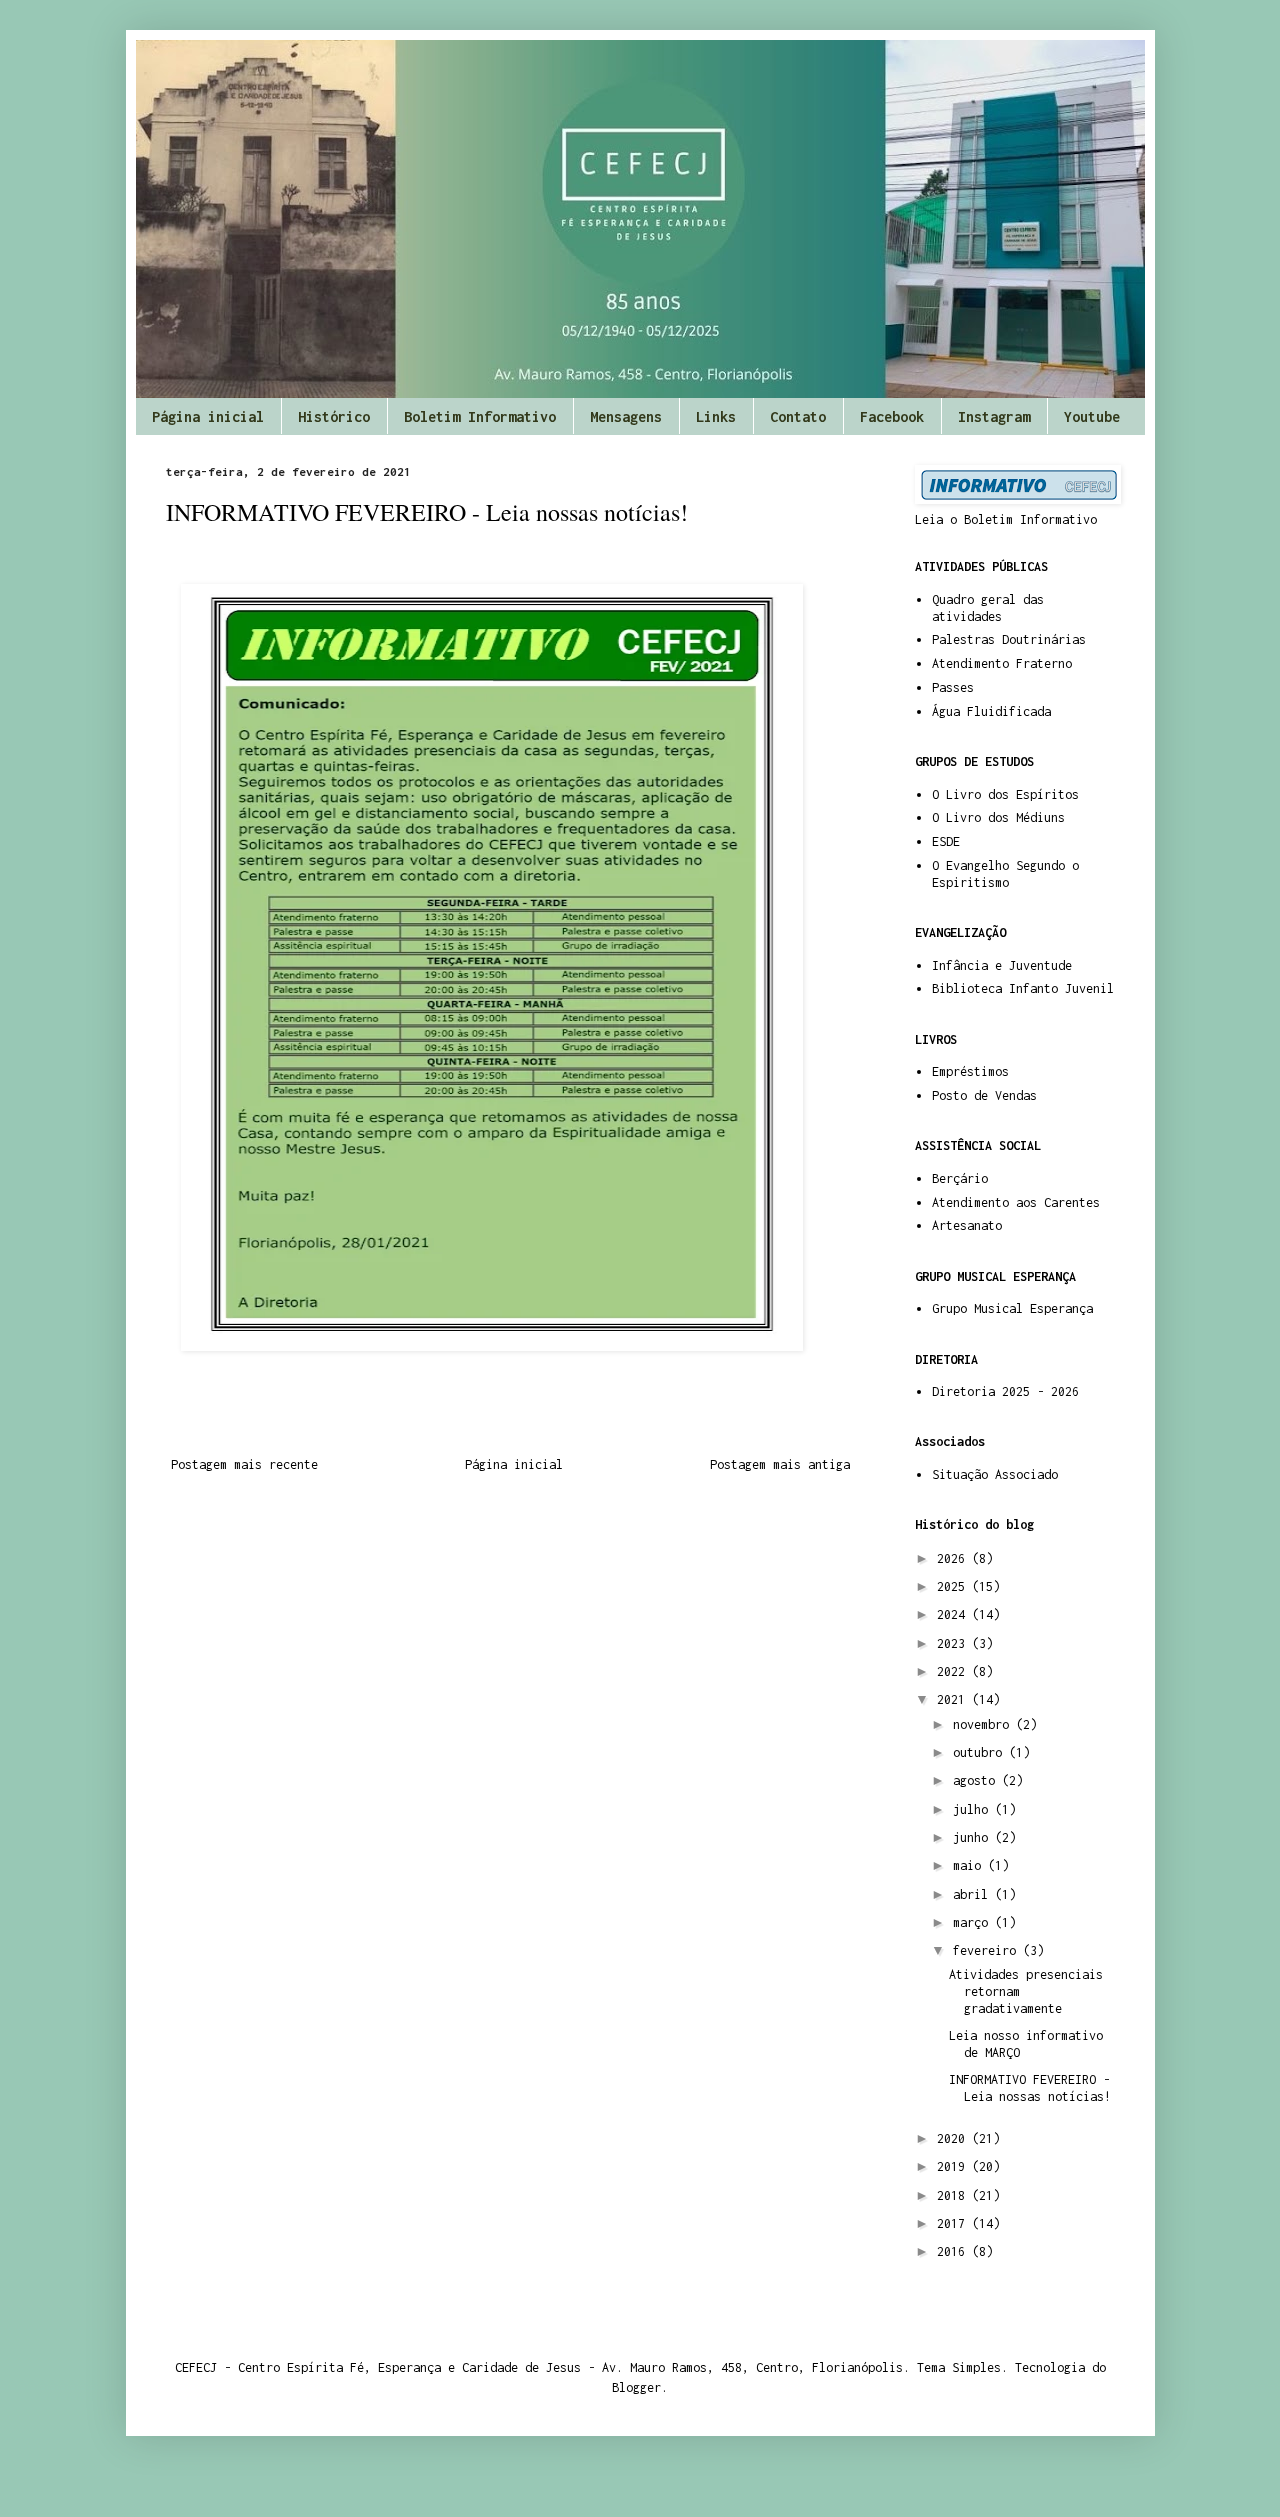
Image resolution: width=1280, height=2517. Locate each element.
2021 (954, 1699)
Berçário (960, 1178)
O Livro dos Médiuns (998, 817)
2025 (954, 1586)
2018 (954, 2195)
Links (716, 416)
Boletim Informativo (480, 416)
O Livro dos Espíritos (1005, 794)
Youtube (1092, 416)
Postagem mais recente (244, 1464)
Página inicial (208, 416)
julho (974, 1809)
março (974, 1922)
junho (974, 1837)
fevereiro (988, 1950)
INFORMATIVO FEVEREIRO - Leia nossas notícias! (1030, 2088)
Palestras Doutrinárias (1009, 639)
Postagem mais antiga (780, 1464)
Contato (798, 416)
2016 (954, 2251)
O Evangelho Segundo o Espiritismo (1005, 874)
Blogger (636, 2387)
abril (974, 1894)
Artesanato (967, 1225)
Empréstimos (970, 1071)
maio (970, 1865)
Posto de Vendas (984, 1095)
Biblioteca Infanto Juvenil (1023, 988)
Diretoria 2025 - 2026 (1005, 1391)
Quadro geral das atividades (988, 608)
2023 (954, 1643)
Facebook (892, 416)
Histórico (334, 416)
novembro (984, 1724)
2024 (954, 1614)
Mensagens (626, 416)
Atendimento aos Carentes (1016, 1202)
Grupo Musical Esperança (1012, 1308)
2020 (954, 2138)
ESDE (946, 841)
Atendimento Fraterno (1002, 663)
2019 (954, 2166)
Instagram (994, 416)
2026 (954, 1558)
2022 (954, 1671)
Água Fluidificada (991, 711)
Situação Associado (995, 1474)
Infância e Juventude (1002, 965)
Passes (953, 687)
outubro (981, 1752)
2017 (954, 2223)
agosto (977, 1780)
